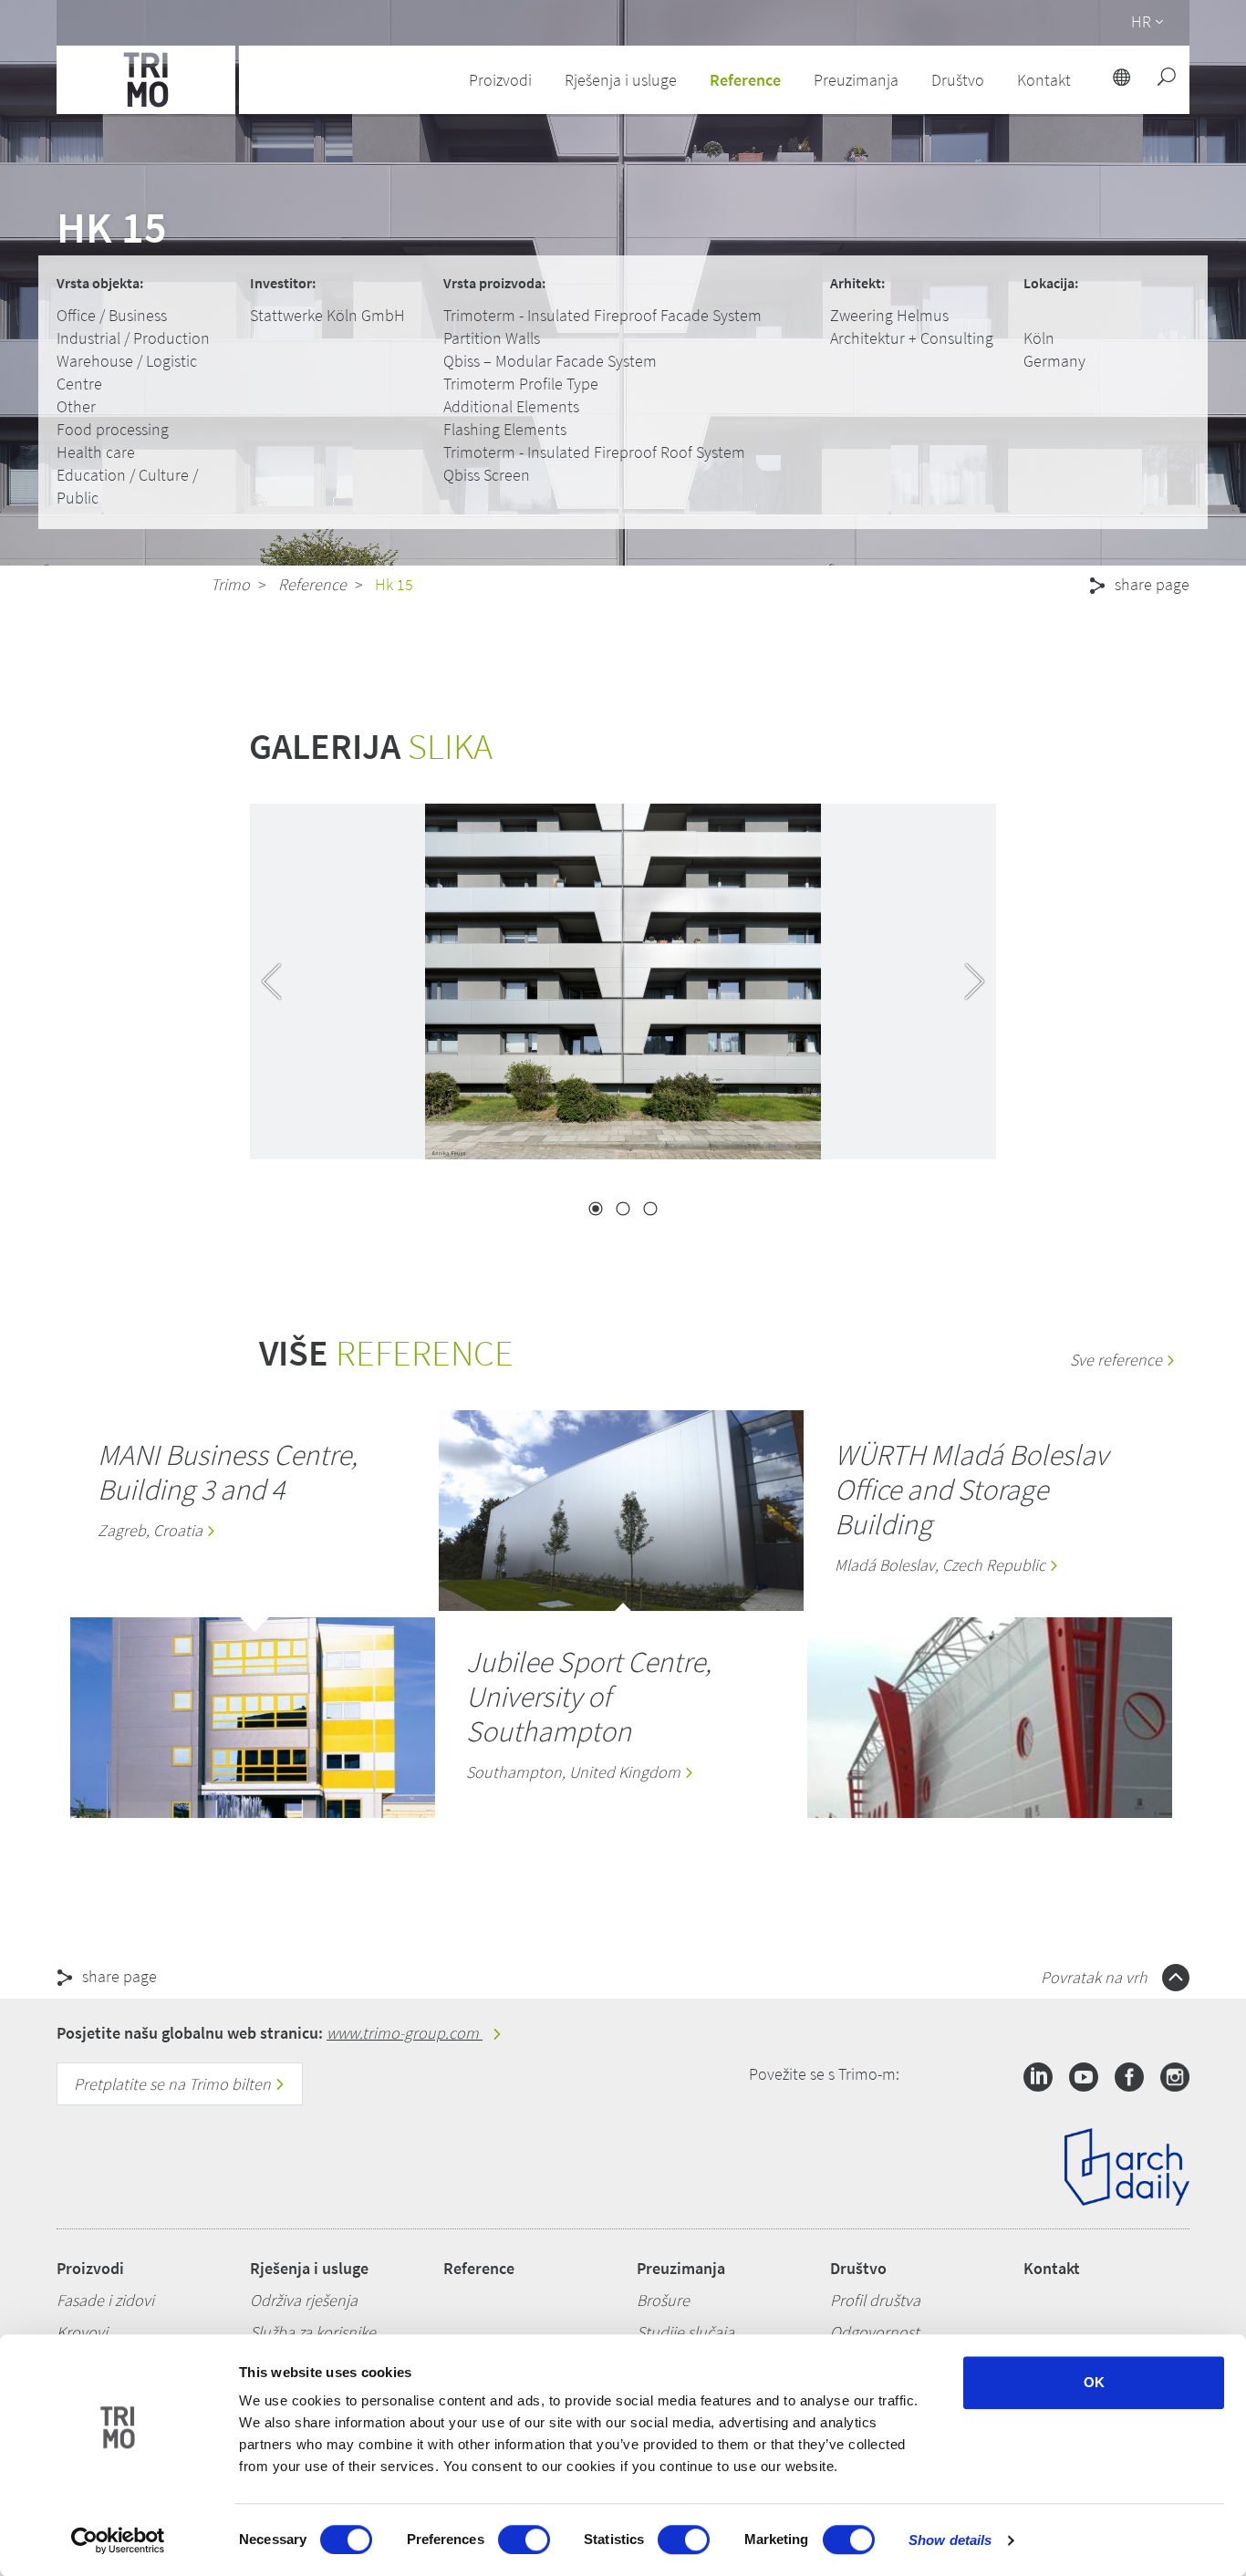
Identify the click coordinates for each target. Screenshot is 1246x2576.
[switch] (524, 2540)
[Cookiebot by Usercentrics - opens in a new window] (118, 2540)
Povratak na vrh (1096, 1977)
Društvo (858, 2268)
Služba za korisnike (313, 2332)
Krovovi (82, 2332)
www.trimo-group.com (405, 2033)
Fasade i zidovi (105, 2300)
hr (1141, 21)
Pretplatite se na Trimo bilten (174, 2084)
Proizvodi (90, 2268)
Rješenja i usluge (309, 2268)
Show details (950, 2540)
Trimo (230, 584)
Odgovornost (875, 2332)
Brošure (663, 2300)
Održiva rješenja (304, 2300)
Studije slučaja (685, 2332)
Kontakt (1052, 2268)
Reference (745, 80)
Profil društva (875, 2300)
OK (1094, 2382)
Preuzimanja (681, 2268)
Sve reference (1118, 1360)
